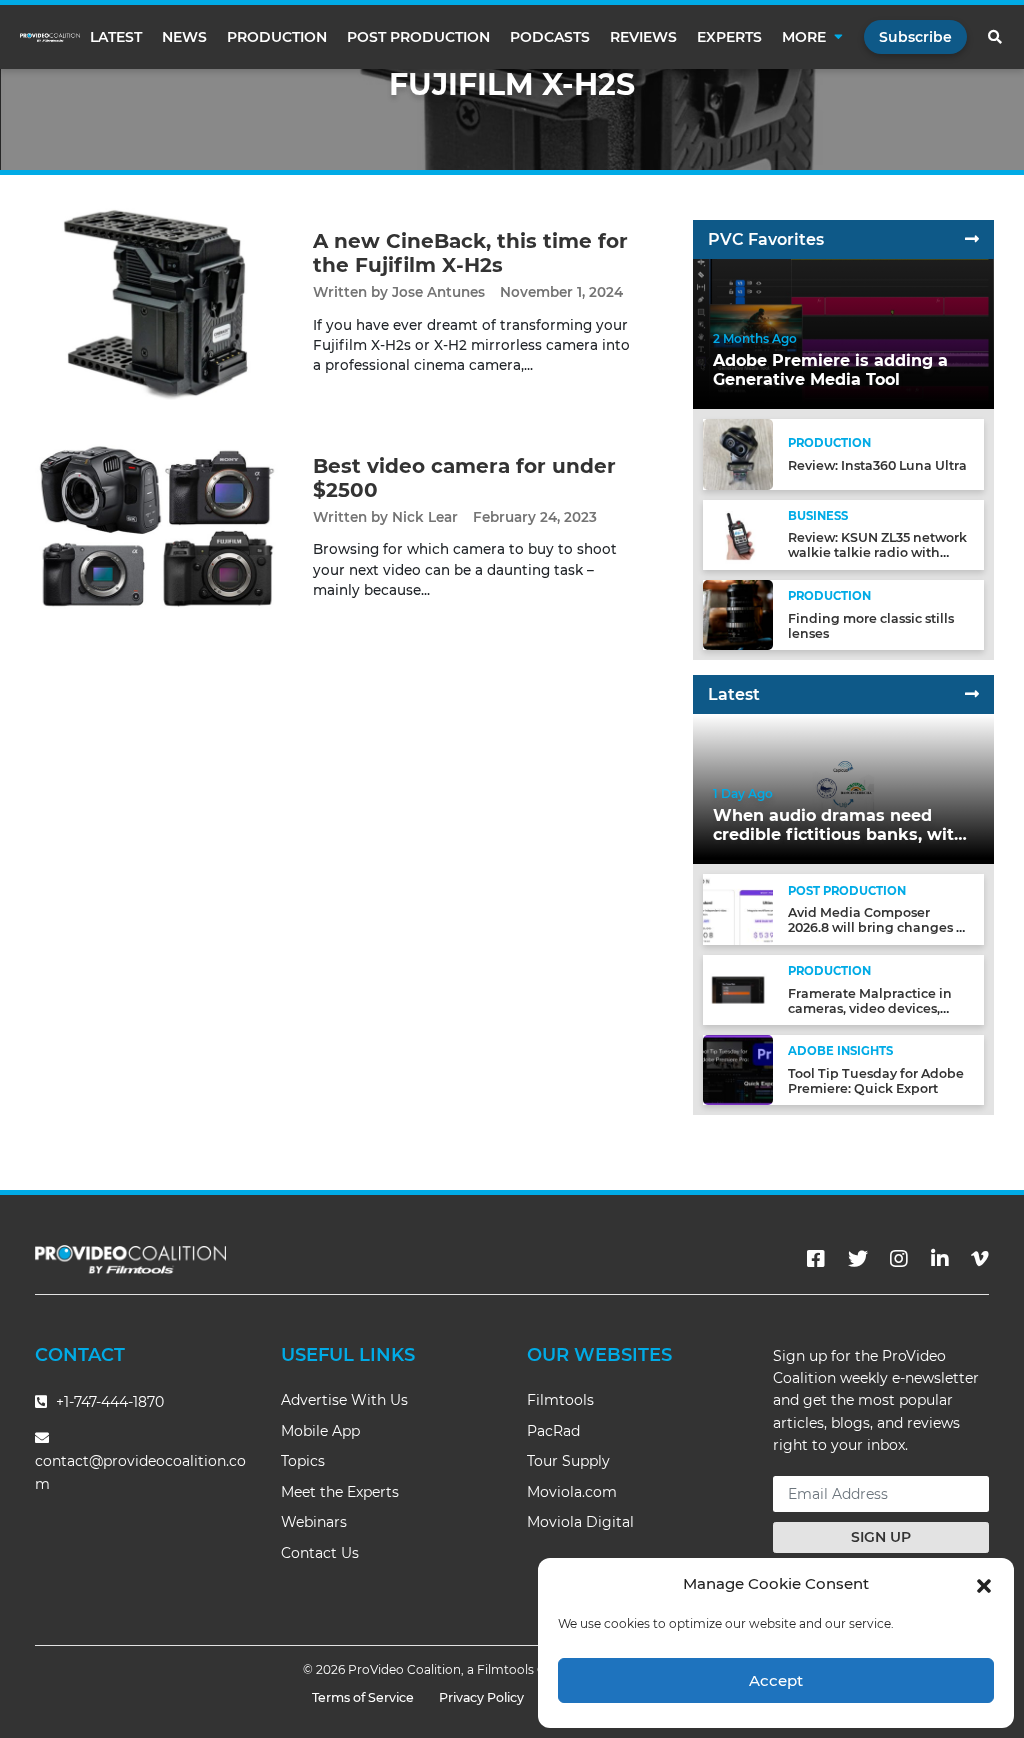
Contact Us (320, 1553)
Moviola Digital (580, 1522)
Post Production (418, 37)
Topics (303, 1461)
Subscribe (915, 37)
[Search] (996, 37)
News (184, 37)
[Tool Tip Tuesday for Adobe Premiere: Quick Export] (738, 1069)
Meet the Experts (340, 1492)
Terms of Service (363, 1697)
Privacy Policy (481, 1697)
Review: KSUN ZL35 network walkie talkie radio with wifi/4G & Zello (877, 552)
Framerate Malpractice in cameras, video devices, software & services (870, 1008)
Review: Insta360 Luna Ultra (877, 465)
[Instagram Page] (899, 1259)
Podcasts (550, 37)
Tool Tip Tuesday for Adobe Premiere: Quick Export (876, 1081)
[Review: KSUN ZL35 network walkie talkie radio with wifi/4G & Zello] (738, 533)
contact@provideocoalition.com (140, 1472)
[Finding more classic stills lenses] (738, 614)
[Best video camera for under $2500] (156, 526)
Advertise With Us (344, 1400)
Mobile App (320, 1431)
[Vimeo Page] (980, 1259)
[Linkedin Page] (940, 1259)
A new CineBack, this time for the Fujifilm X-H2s (470, 253)
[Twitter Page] (858, 1259)
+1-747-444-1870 (108, 1402)
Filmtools (560, 1400)
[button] (984, 1584)
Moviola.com (572, 1492)
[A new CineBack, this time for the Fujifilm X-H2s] (156, 301)
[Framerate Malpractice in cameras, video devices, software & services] (738, 989)
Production (277, 37)
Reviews (643, 37)
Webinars (314, 1522)
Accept (776, 1680)
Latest (116, 37)
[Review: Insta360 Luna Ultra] (738, 453)
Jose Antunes (438, 292)
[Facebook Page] (816, 1259)
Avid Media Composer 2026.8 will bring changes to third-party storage (878, 927)
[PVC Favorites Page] (972, 239)
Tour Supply (568, 1461)
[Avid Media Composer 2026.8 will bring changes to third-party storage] (738, 908)
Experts (729, 37)
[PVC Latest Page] (972, 694)
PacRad (553, 1431)
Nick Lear (425, 517)
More (804, 37)
